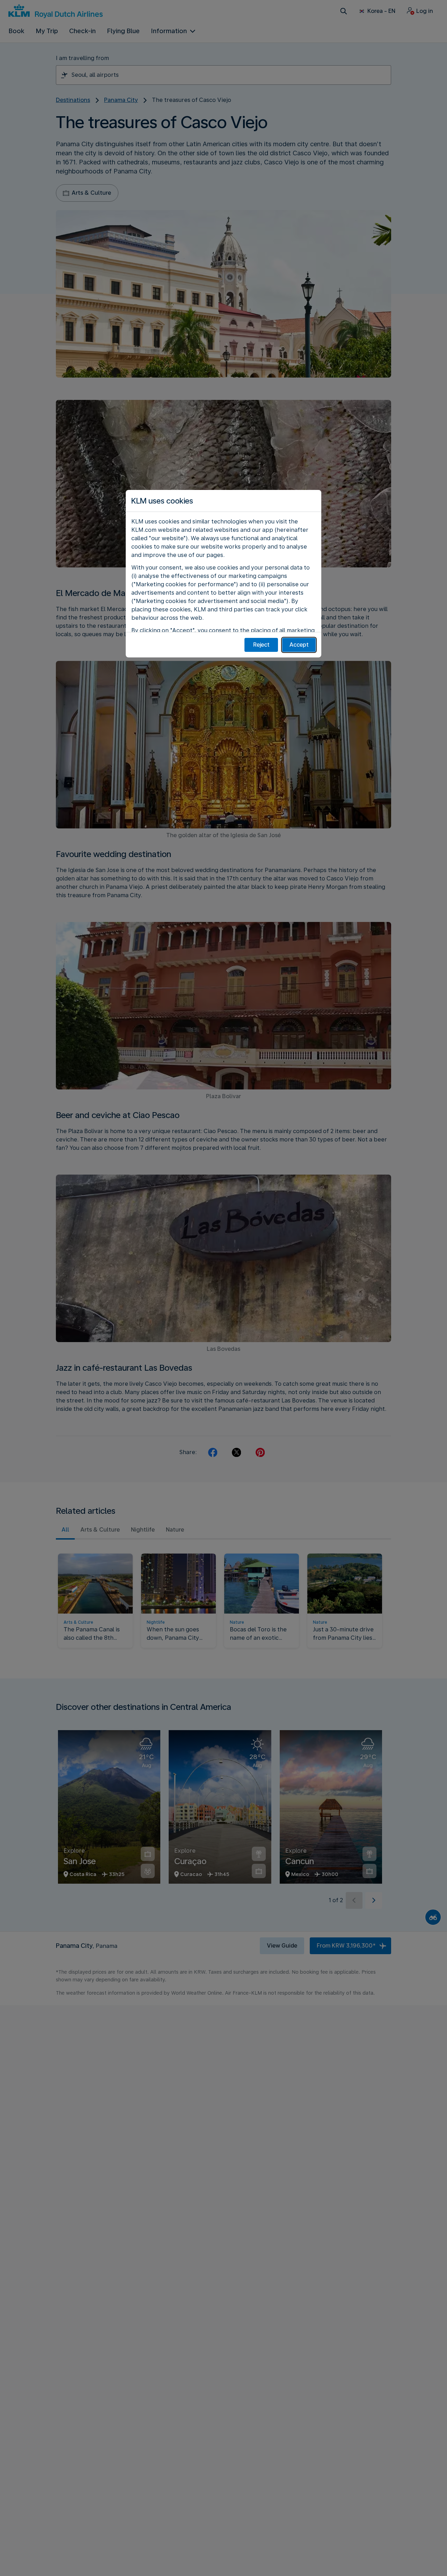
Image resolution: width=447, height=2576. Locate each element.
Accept (299, 645)
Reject (261, 645)
